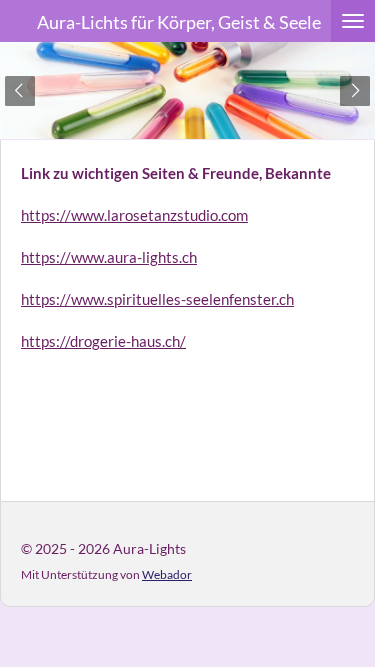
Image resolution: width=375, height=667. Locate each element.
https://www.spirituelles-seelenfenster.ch (157, 299)
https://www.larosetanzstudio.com (134, 215)
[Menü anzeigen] (353, 21)
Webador (167, 574)
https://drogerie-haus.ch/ (103, 341)
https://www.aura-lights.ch (109, 257)
